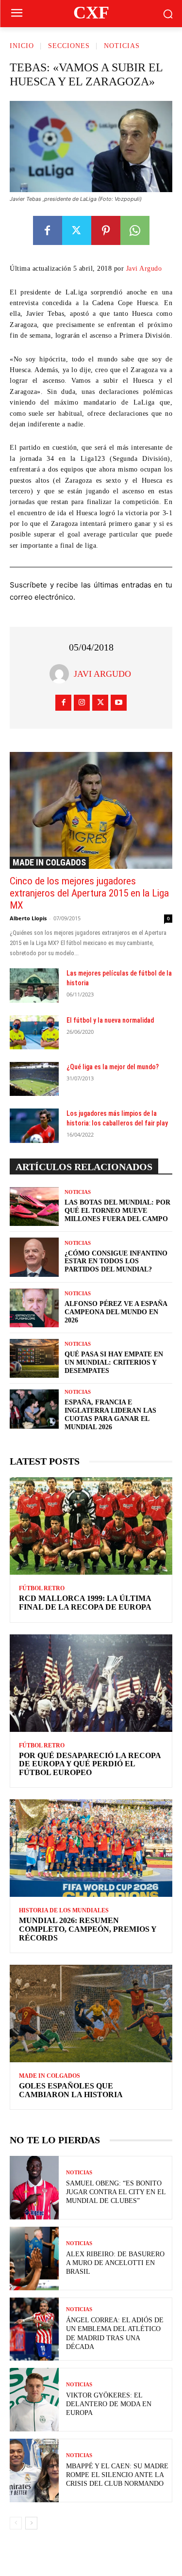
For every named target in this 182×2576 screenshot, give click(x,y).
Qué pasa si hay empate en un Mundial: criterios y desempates (114, 1362)
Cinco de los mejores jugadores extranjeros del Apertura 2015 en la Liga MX (89, 893)
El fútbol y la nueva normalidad (110, 1020)
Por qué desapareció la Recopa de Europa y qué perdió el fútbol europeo (90, 1764)
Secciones (69, 46)
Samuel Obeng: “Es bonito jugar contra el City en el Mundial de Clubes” (116, 2192)
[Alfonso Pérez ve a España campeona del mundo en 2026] (34, 1308)
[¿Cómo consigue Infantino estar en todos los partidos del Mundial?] (34, 1257)
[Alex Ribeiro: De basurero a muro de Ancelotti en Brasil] (34, 2258)
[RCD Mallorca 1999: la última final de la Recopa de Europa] (91, 1526)
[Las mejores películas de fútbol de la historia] (34, 985)
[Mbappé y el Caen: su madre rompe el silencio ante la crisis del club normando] (34, 2470)
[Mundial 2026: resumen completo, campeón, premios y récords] (91, 1848)
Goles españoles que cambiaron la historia (71, 2090)
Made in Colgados (49, 862)
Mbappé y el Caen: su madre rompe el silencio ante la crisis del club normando (117, 2475)
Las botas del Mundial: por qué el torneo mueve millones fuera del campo (117, 1211)
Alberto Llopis (28, 918)
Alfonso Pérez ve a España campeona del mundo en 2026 (116, 1312)
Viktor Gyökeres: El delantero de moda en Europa (109, 2404)
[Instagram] (82, 703)
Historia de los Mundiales (64, 1910)
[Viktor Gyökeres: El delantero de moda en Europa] (34, 2400)
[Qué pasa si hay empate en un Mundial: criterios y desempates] (34, 1358)
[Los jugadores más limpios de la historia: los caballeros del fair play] (34, 1125)
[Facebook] (48, 230)
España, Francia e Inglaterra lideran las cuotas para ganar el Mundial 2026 (110, 1414)
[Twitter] (77, 230)
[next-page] (31, 2523)
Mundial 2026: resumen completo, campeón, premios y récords (88, 1929)
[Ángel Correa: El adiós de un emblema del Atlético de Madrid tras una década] (34, 2329)
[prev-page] (16, 2523)
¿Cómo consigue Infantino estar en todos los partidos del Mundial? (116, 1262)
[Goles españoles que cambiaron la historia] (91, 2014)
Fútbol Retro (42, 1588)
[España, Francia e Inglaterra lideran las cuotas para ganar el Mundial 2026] (34, 1409)
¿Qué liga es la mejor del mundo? (113, 1067)
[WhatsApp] (135, 230)
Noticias (122, 46)
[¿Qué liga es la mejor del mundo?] (34, 1079)
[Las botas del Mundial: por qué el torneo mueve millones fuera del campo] (34, 1206)
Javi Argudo (144, 269)
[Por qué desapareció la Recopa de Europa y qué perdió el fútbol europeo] (91, 1683)
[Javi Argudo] (62, 674)
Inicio (22, 46)
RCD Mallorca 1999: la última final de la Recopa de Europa (85, 1603)
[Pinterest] (106, 230)
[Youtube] (119, 703)
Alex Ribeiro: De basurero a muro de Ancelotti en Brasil (115, 2263)
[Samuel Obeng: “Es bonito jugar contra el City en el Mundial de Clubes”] (34, 2188)
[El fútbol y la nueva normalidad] (34, 1032)
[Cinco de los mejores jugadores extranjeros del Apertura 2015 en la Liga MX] (91, 810)
